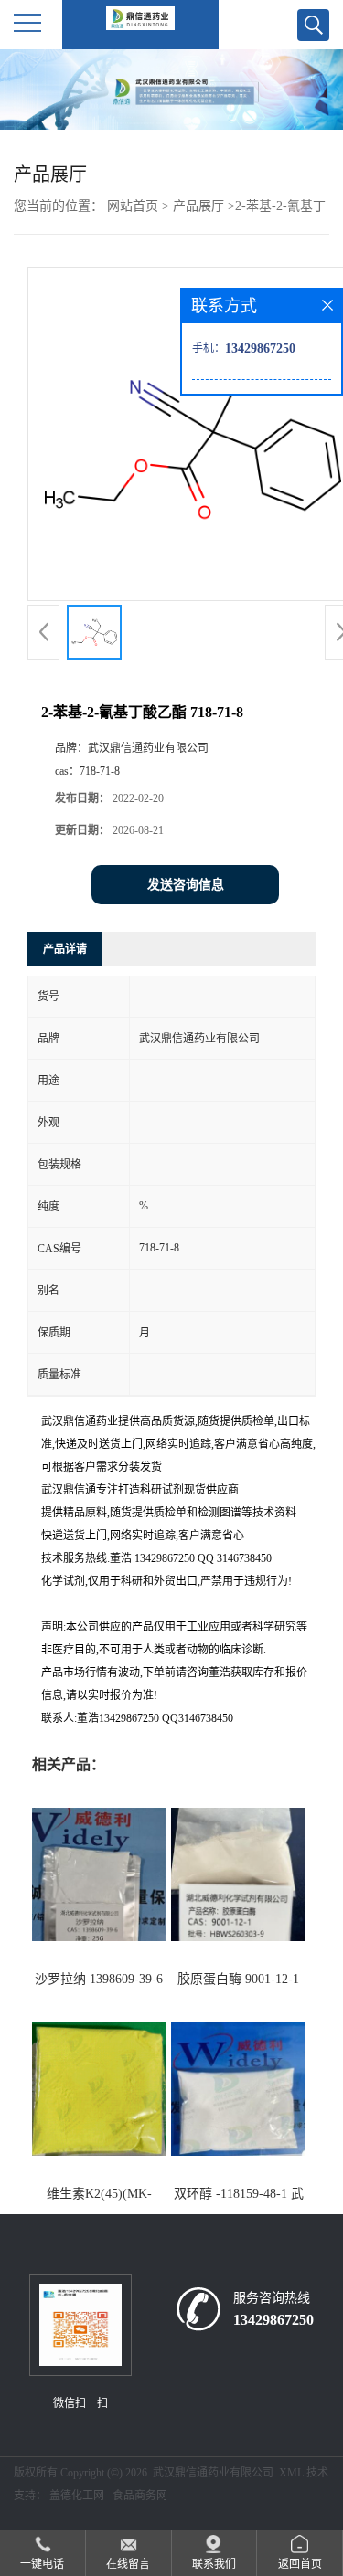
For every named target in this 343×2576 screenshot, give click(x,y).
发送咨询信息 (186, 885)
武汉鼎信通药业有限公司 (213, 2473)
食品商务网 (140, 2496)
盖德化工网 (77, 2496)
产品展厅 (198, 206)
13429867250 (273, 2320)
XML (291, 2473)
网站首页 (133, 206)
